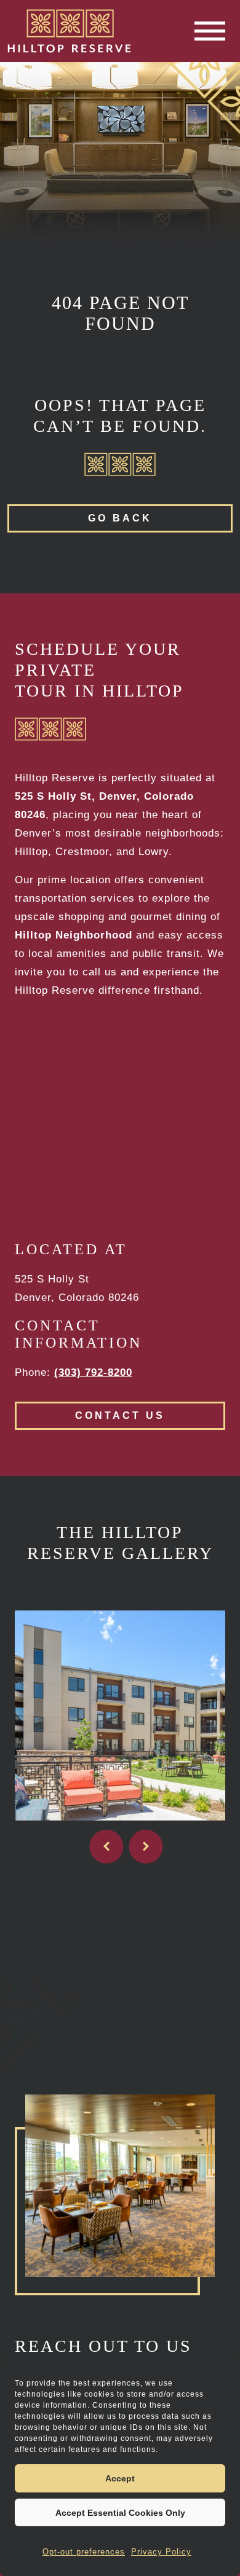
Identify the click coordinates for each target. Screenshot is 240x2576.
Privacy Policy (161, 2552)
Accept (120, 2478)
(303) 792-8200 (93, 1372)
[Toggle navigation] (210, 31)
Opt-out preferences (84, 2552)
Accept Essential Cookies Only (120, 2513)
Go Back (120, 518)
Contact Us (120, 1415)
